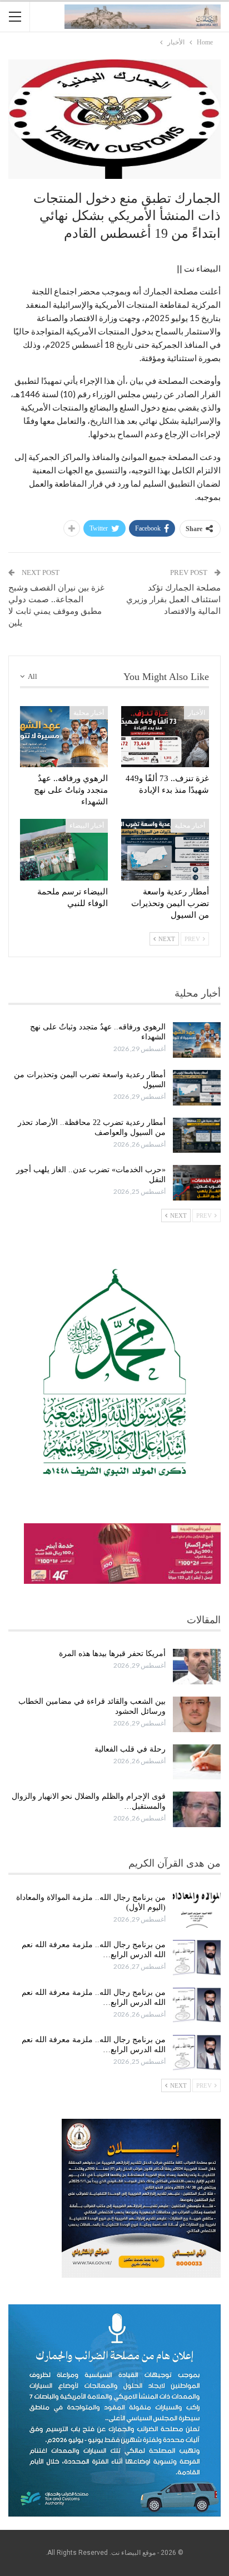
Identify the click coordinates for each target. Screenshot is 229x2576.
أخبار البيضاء (87, 826)
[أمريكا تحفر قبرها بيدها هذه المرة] (197, 1667)
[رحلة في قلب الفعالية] (197, 1762)
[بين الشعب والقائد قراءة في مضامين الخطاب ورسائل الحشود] (197, 1714)
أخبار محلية (89, 713)
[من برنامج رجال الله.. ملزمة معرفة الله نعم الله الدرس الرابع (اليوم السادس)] (197, 1958)
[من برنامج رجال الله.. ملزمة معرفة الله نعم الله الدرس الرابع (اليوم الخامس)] (197, 2005)
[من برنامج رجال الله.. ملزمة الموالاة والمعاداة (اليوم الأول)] (197, 1910)
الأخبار (196, 713)
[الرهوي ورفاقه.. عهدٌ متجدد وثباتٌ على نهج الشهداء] (64, 737)
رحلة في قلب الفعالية (130, 1749)
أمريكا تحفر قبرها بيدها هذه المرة (112, 1654)
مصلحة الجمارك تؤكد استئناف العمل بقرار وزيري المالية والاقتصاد (173, 599)
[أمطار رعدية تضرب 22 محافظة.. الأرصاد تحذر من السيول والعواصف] (197, 1136)
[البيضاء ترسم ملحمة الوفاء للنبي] (64, 850)
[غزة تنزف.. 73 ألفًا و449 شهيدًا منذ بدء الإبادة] (165, 737)
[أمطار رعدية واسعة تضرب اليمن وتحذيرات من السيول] (165, 850)
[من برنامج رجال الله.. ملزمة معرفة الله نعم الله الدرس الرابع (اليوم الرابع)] (197, 2053)
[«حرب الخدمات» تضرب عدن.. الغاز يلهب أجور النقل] (197, 1183)
